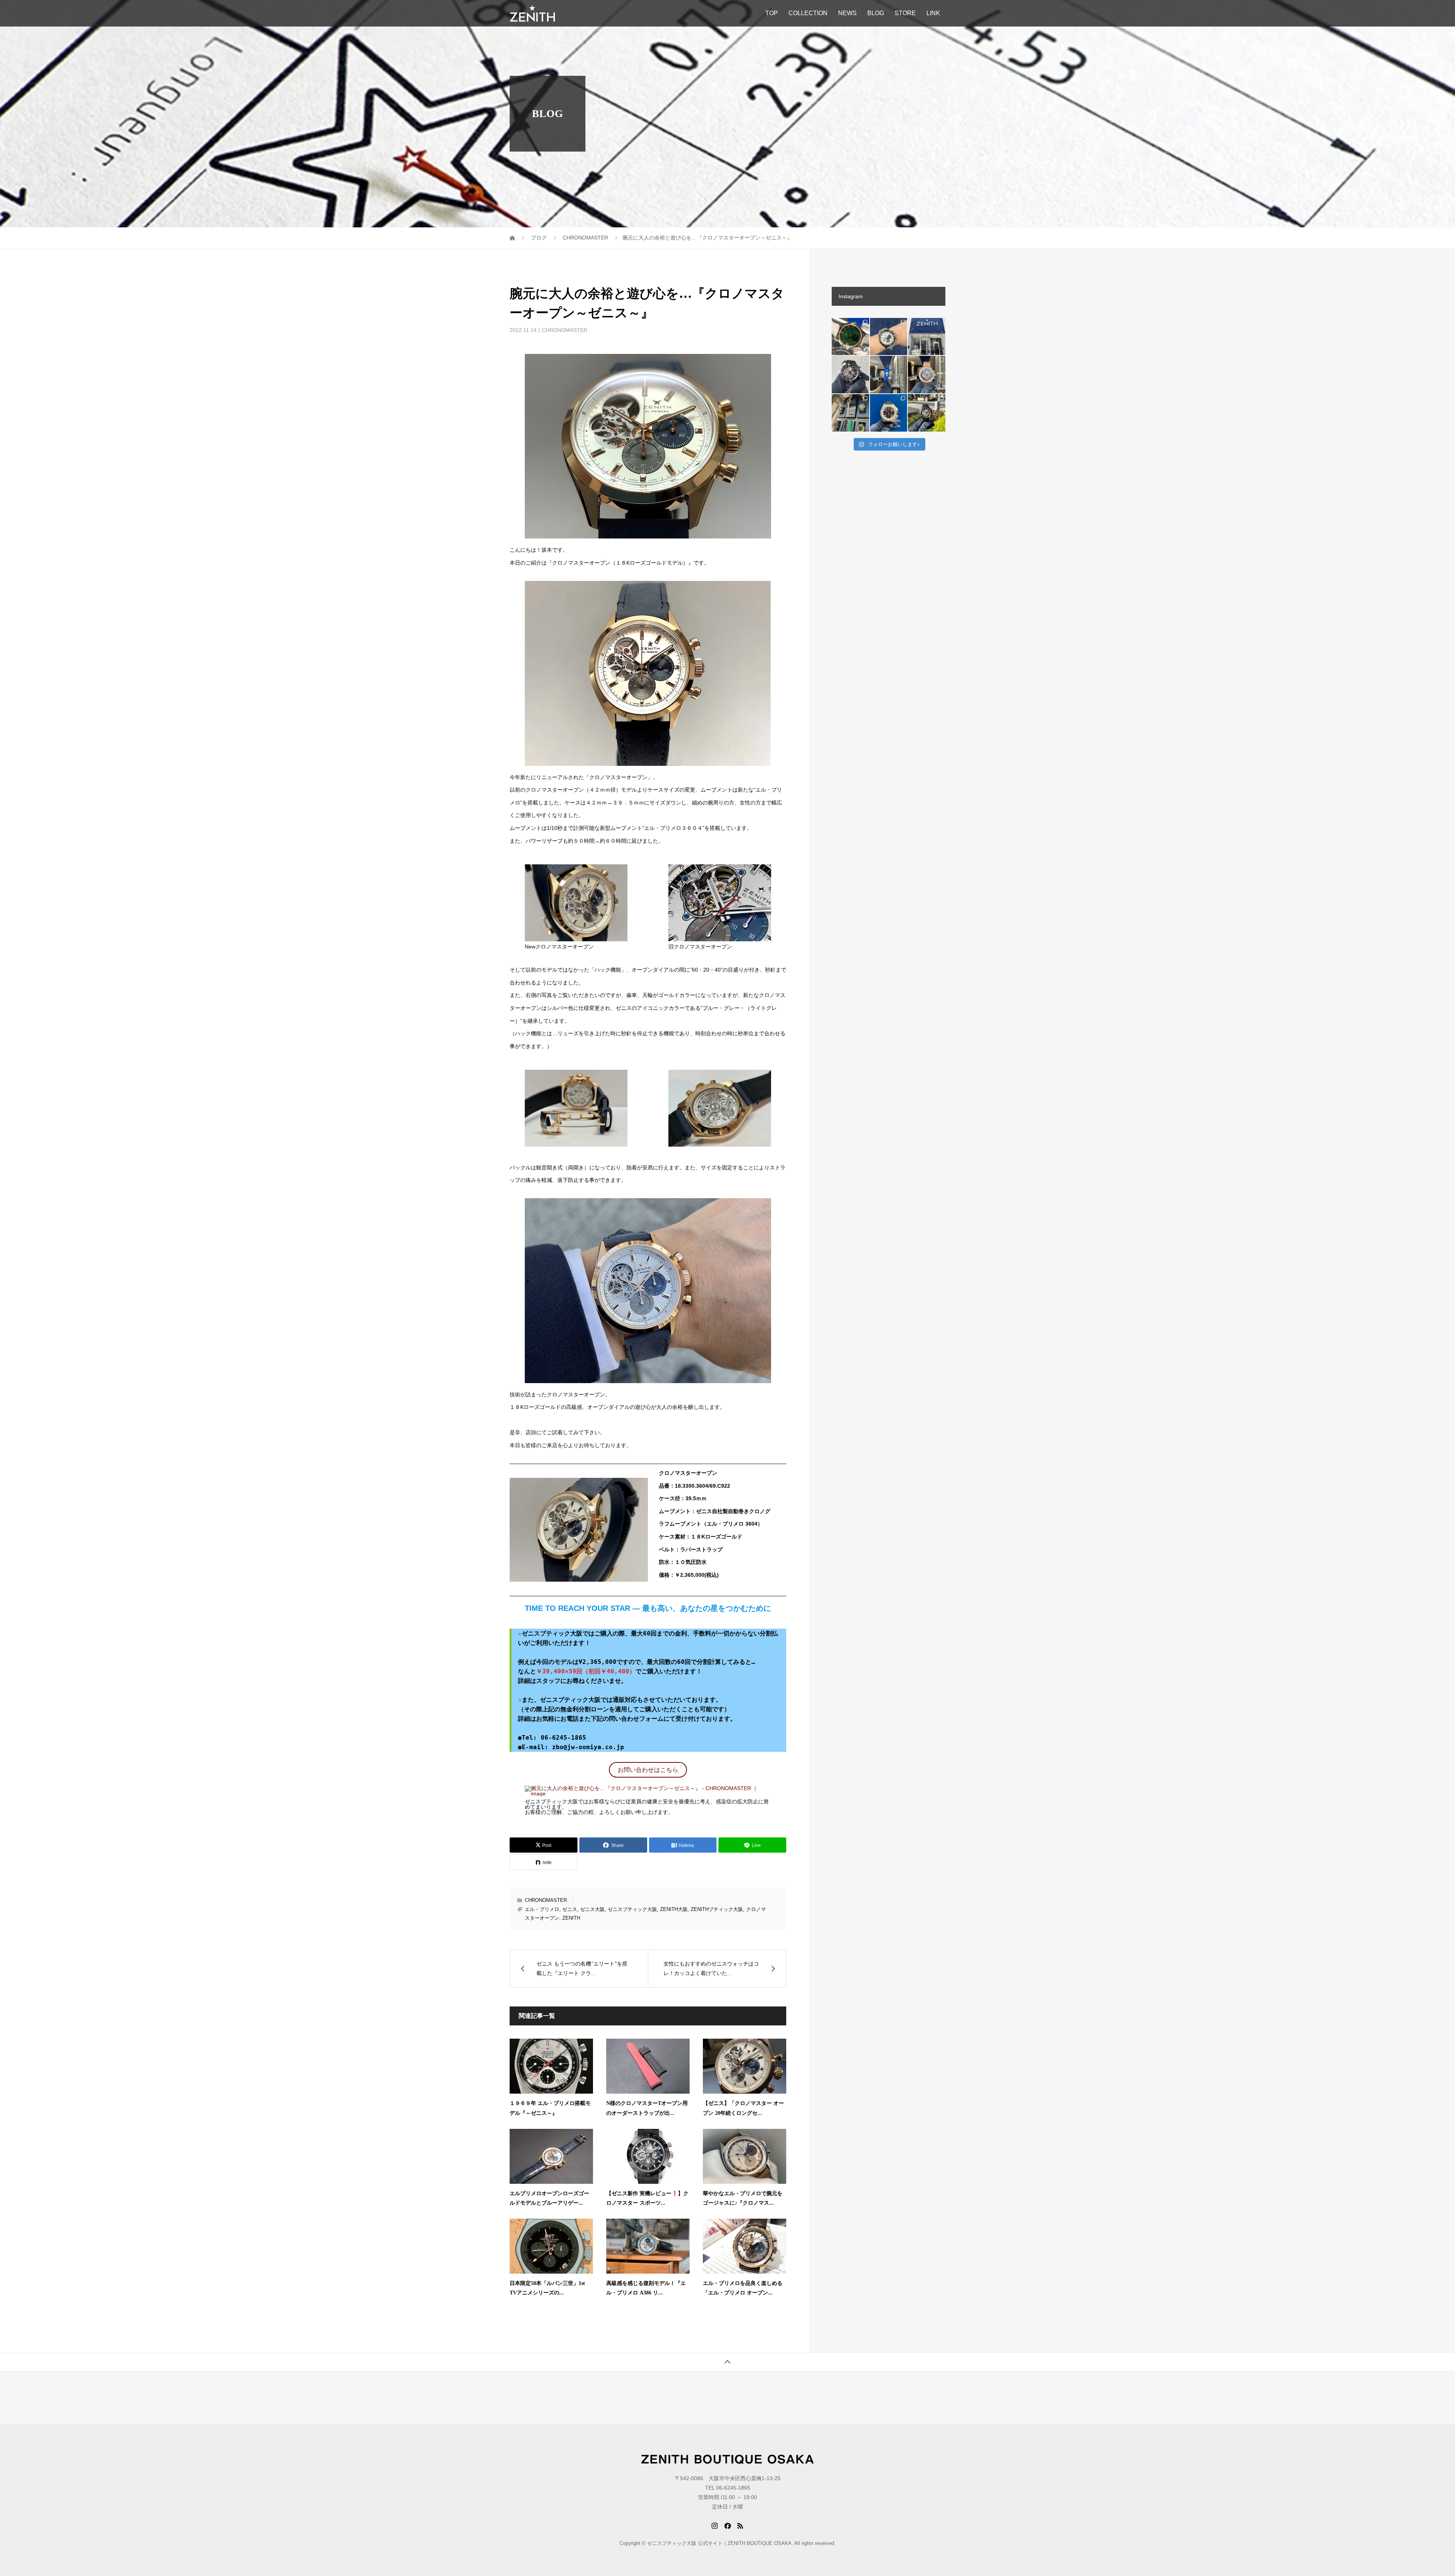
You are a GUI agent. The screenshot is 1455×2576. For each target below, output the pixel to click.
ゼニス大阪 (592, 1909)
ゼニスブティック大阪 (632, 1909)
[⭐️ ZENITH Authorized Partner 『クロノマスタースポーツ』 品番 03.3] (889, 337)
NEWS (847, 13)
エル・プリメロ (542, 1909)
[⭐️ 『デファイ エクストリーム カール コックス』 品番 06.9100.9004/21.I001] (889, 413)
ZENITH (571, 1918)
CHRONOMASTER (565, 330)
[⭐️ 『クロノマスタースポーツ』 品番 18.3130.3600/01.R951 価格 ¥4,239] (927, 413)
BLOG (876, 13)
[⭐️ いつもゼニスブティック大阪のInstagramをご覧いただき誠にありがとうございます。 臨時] (889, 375)
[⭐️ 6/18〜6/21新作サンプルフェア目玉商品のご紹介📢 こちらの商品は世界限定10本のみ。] (927, 375)
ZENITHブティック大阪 (717, 1909)
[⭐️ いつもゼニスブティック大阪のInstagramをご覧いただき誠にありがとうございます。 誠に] (927, 337)
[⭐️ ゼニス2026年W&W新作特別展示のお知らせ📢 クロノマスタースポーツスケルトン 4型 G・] (850, 413)
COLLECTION (808, 13)
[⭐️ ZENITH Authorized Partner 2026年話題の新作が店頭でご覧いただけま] (850, 375)
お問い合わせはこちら (648, 1770)
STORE (905, 13)
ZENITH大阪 (674, 1909)
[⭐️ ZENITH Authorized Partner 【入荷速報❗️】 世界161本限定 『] (850, 337)
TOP (772, 13)
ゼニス (570, 1909)
